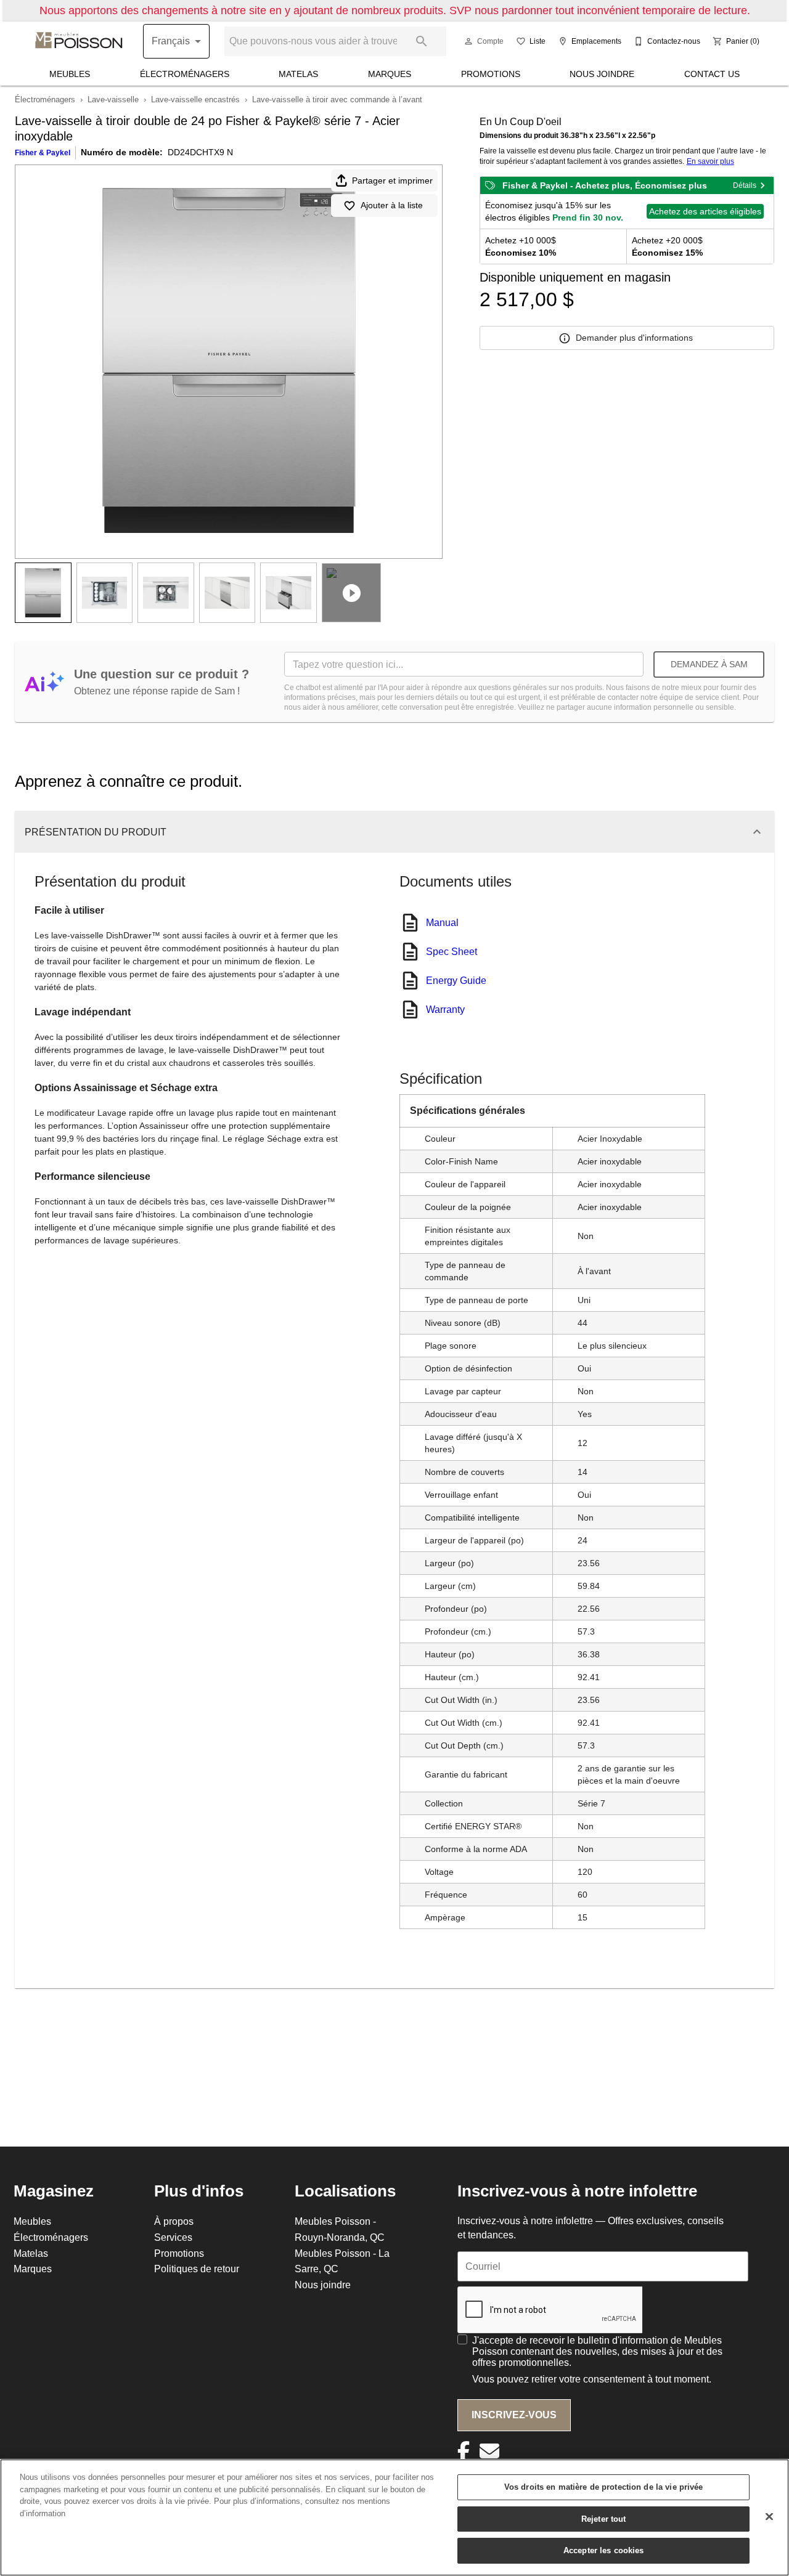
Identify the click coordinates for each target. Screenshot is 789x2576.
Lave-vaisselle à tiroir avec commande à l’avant (337, 99)
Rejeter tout (604, 2519)
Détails (745, 185)
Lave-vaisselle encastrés (195, 99)
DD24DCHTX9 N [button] (200, 152)
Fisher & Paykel (43, 152)
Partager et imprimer (392, 181)
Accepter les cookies (604, 2550)
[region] (394, 2517)
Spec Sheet (452, 951)
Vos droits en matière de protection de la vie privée (604, 2487)
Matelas (298, 74)
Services (173, 2237)
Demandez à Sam (709, 664)
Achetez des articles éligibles (705, 211)
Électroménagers (185, 74)
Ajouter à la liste (392, 205)
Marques (390, 74)
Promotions (491, 74)
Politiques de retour (197, 2269)
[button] (468, 41)
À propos (174, 2221)
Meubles (70, 74)
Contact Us (712, 74)
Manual (442, 922)
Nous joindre (602, 74)
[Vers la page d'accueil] (79, 41)
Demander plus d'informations (634, 338)
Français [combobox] (171, 41)
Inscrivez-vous (514, 2415)
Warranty (445, 1009)
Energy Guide (456, 980)
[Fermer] (769, 2517)
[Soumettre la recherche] (422, 41)
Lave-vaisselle (113, 99)
